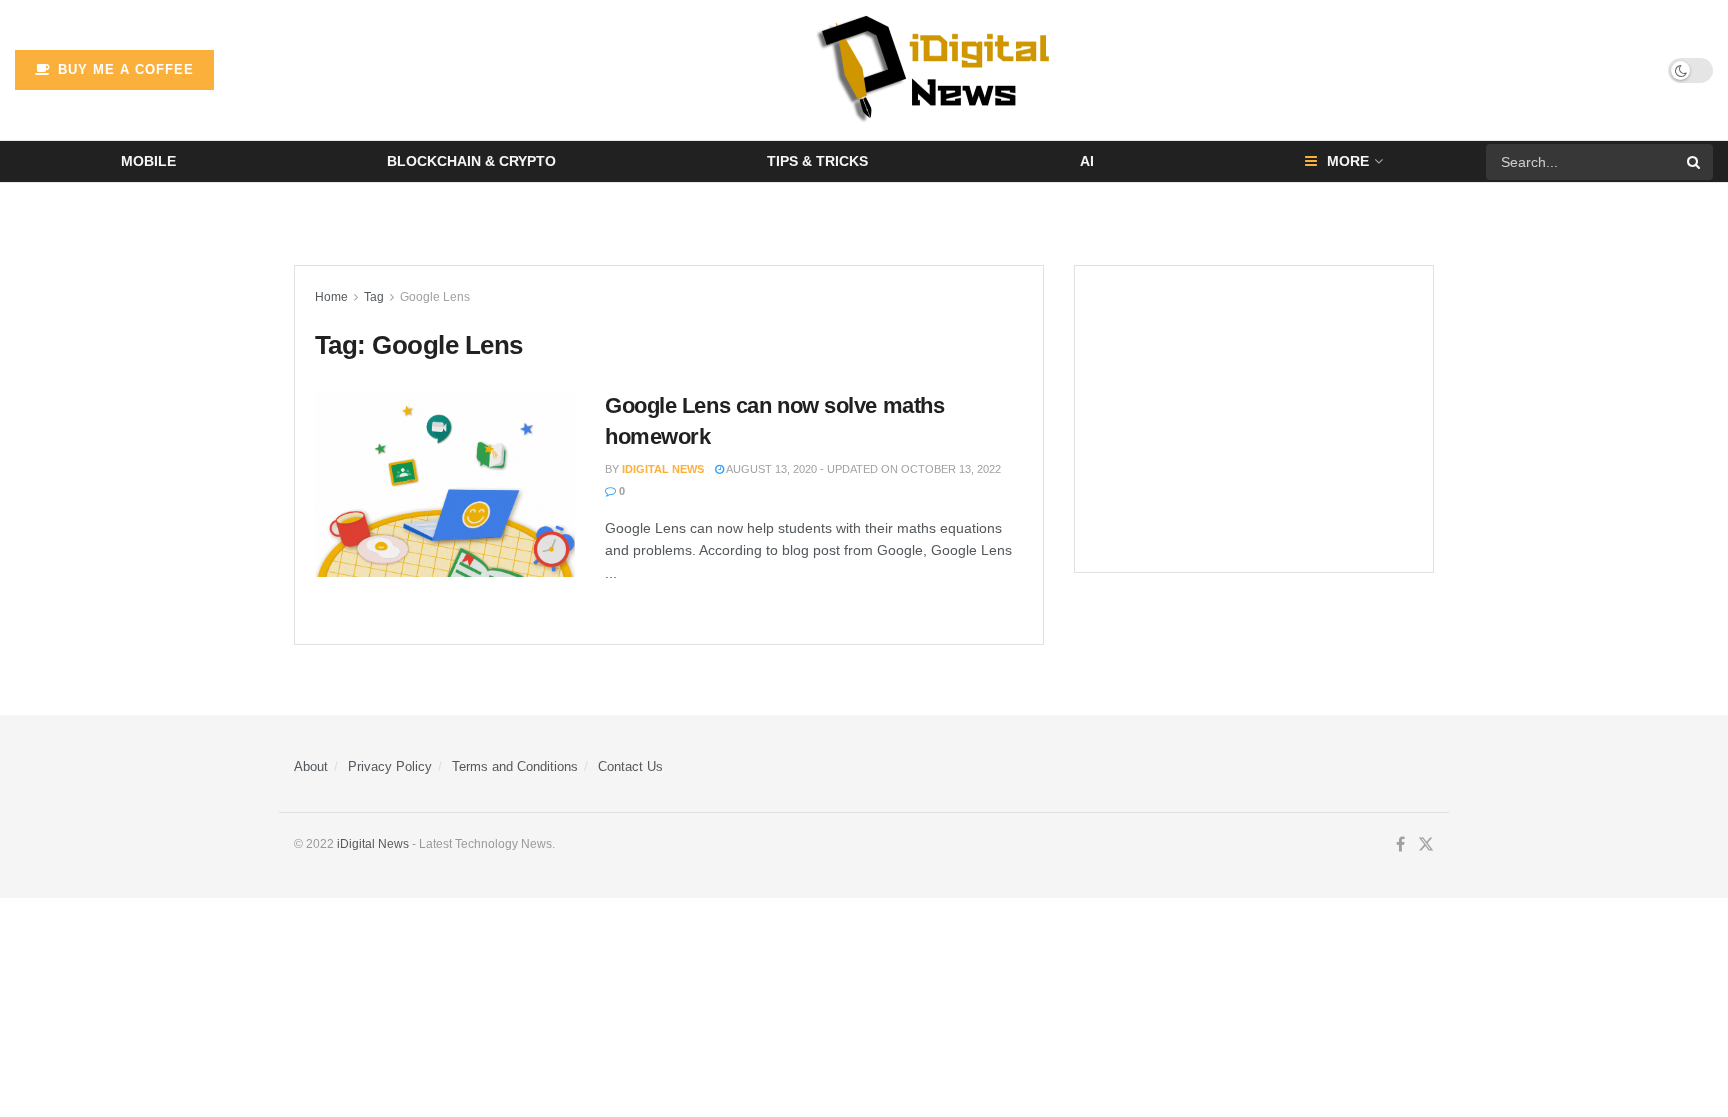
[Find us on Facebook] (1400, 845)
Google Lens (435, 297)
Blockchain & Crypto (471, 161)
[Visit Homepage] (941, 70)
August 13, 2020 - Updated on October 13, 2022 (862, 469)
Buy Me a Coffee (123, 69)
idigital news (663, 469)
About (311, 766)
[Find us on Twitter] (1426, 845)
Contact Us (630, 766)
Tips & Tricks (817, 161)
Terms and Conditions (515, 766)
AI (1087, 161)
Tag (374, 297)
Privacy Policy (390, 766)
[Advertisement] (1254, 419)
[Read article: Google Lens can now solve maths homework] (445, 484)
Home (331, 297)
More (1348, 161)
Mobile (148, 161)
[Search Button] (1695, 162)
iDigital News (373, 844)
